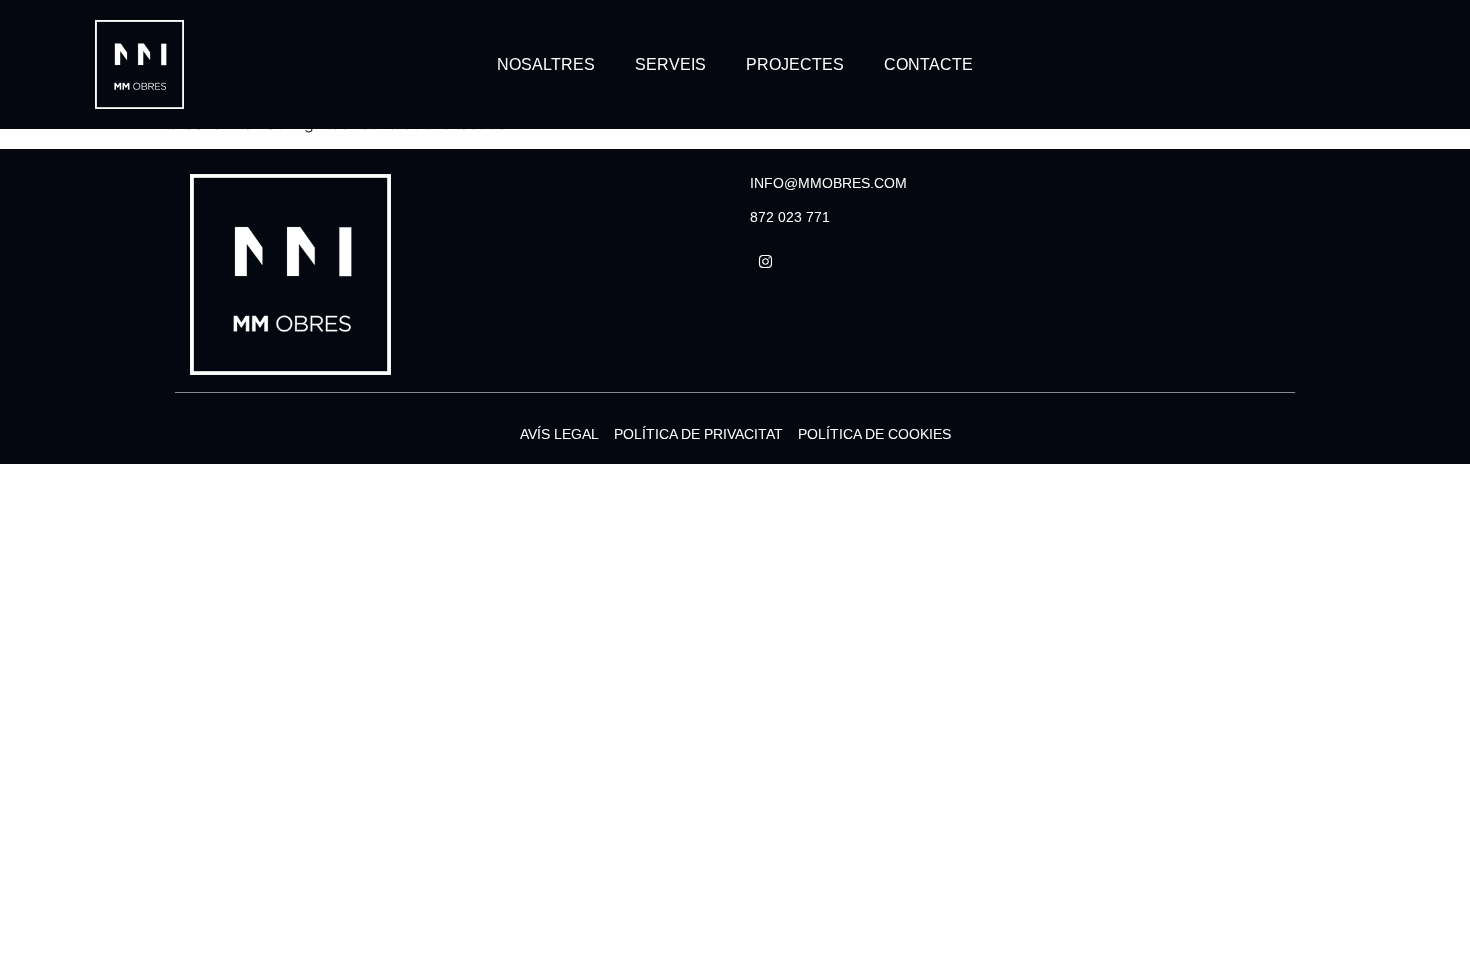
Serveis (670, 64)
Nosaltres (546, 64)
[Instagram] (765, 262)
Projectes (795, 64)
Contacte (928, 64)
